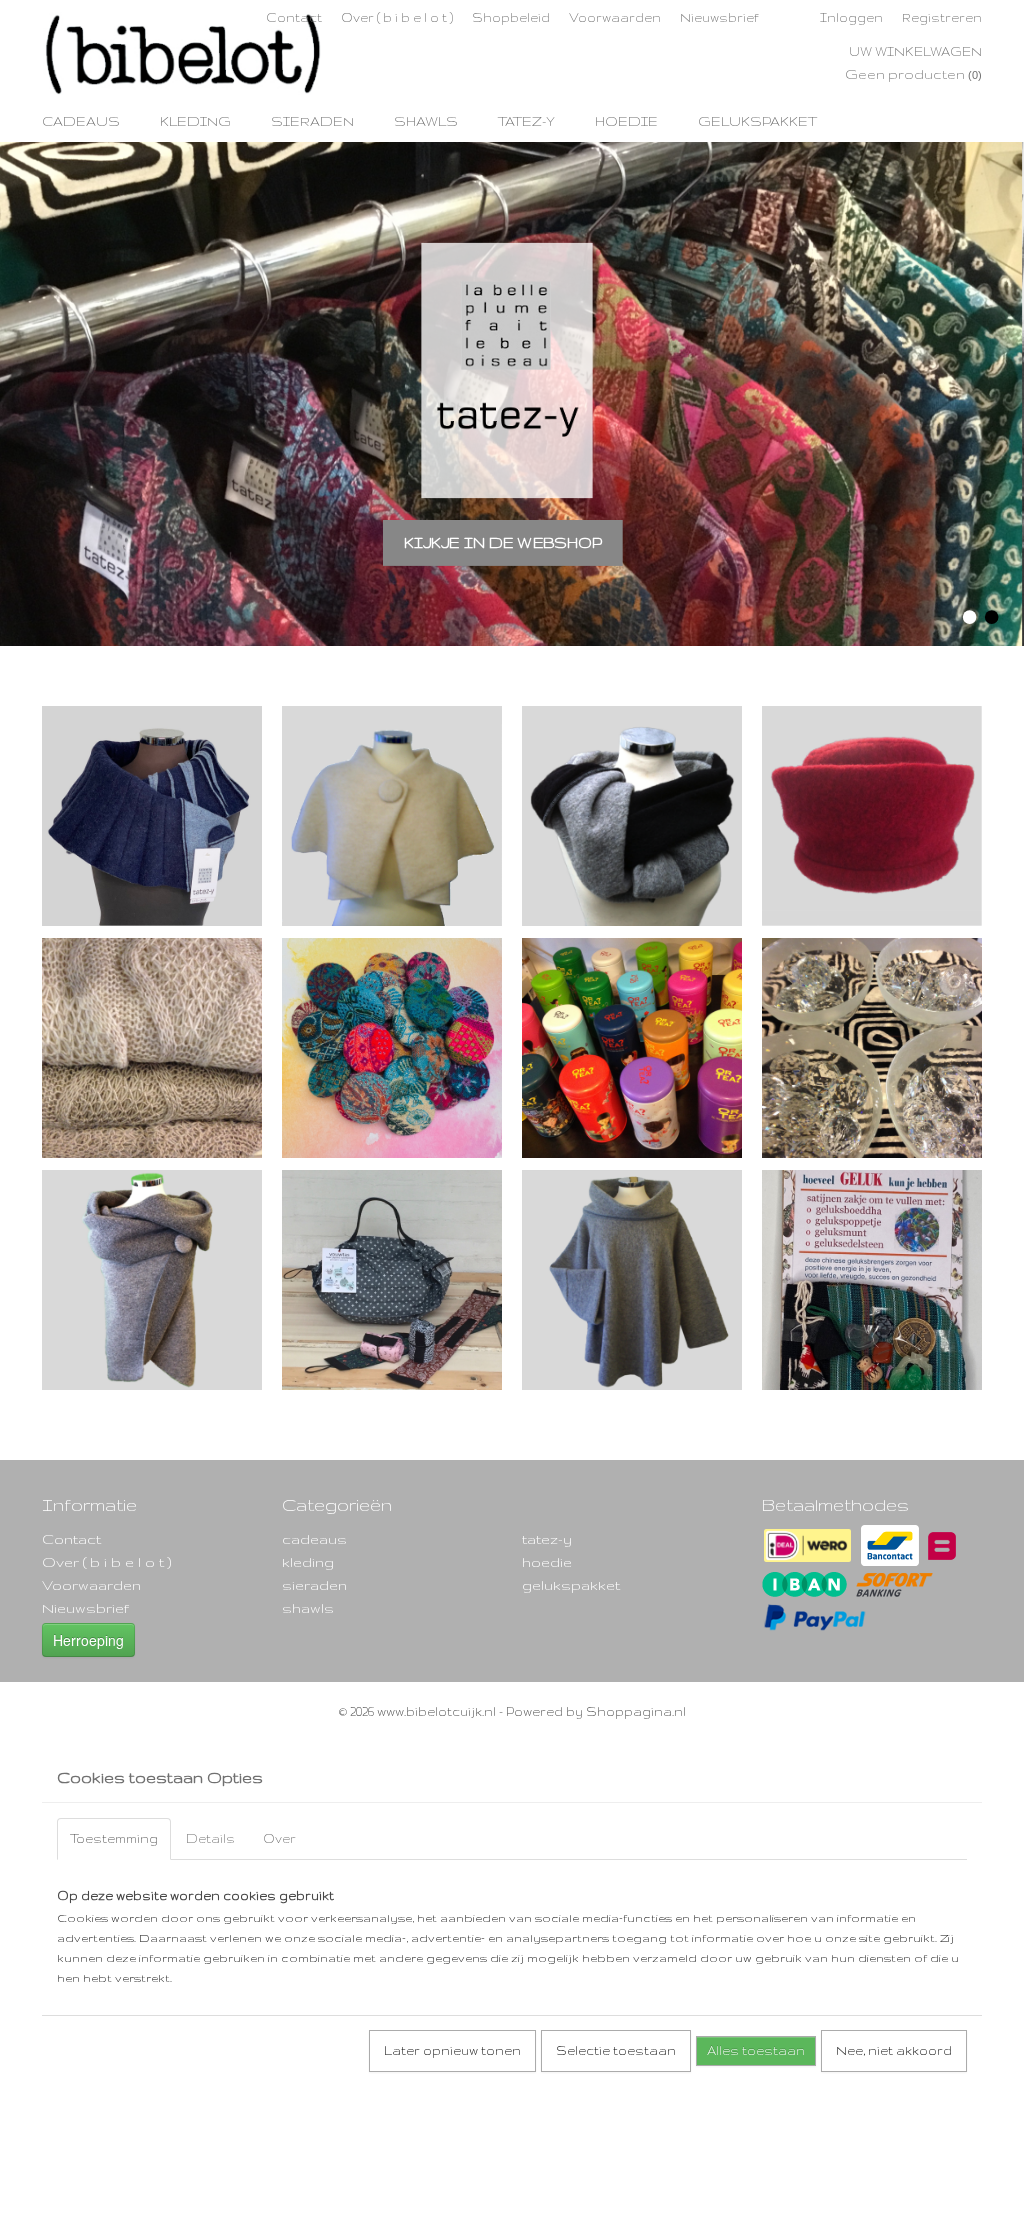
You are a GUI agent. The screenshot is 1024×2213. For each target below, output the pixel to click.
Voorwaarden (615, 17)
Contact (294, 17)
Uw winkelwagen (915, 51)
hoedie (626, 121)
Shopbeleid (511, 17)
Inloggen (851, 17)
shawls (426, 121)
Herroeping (88, 1640)
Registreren (942, 17)
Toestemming (114, 1838)
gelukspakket (757, 121)
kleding (195, 121)
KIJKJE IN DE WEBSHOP (502, 542)
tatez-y (526, 121)
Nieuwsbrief (719, 17)
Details (210, 1838)
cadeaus (81, 121)
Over (279, 1838)
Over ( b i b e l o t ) (397, 17)
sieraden (312, 121)
